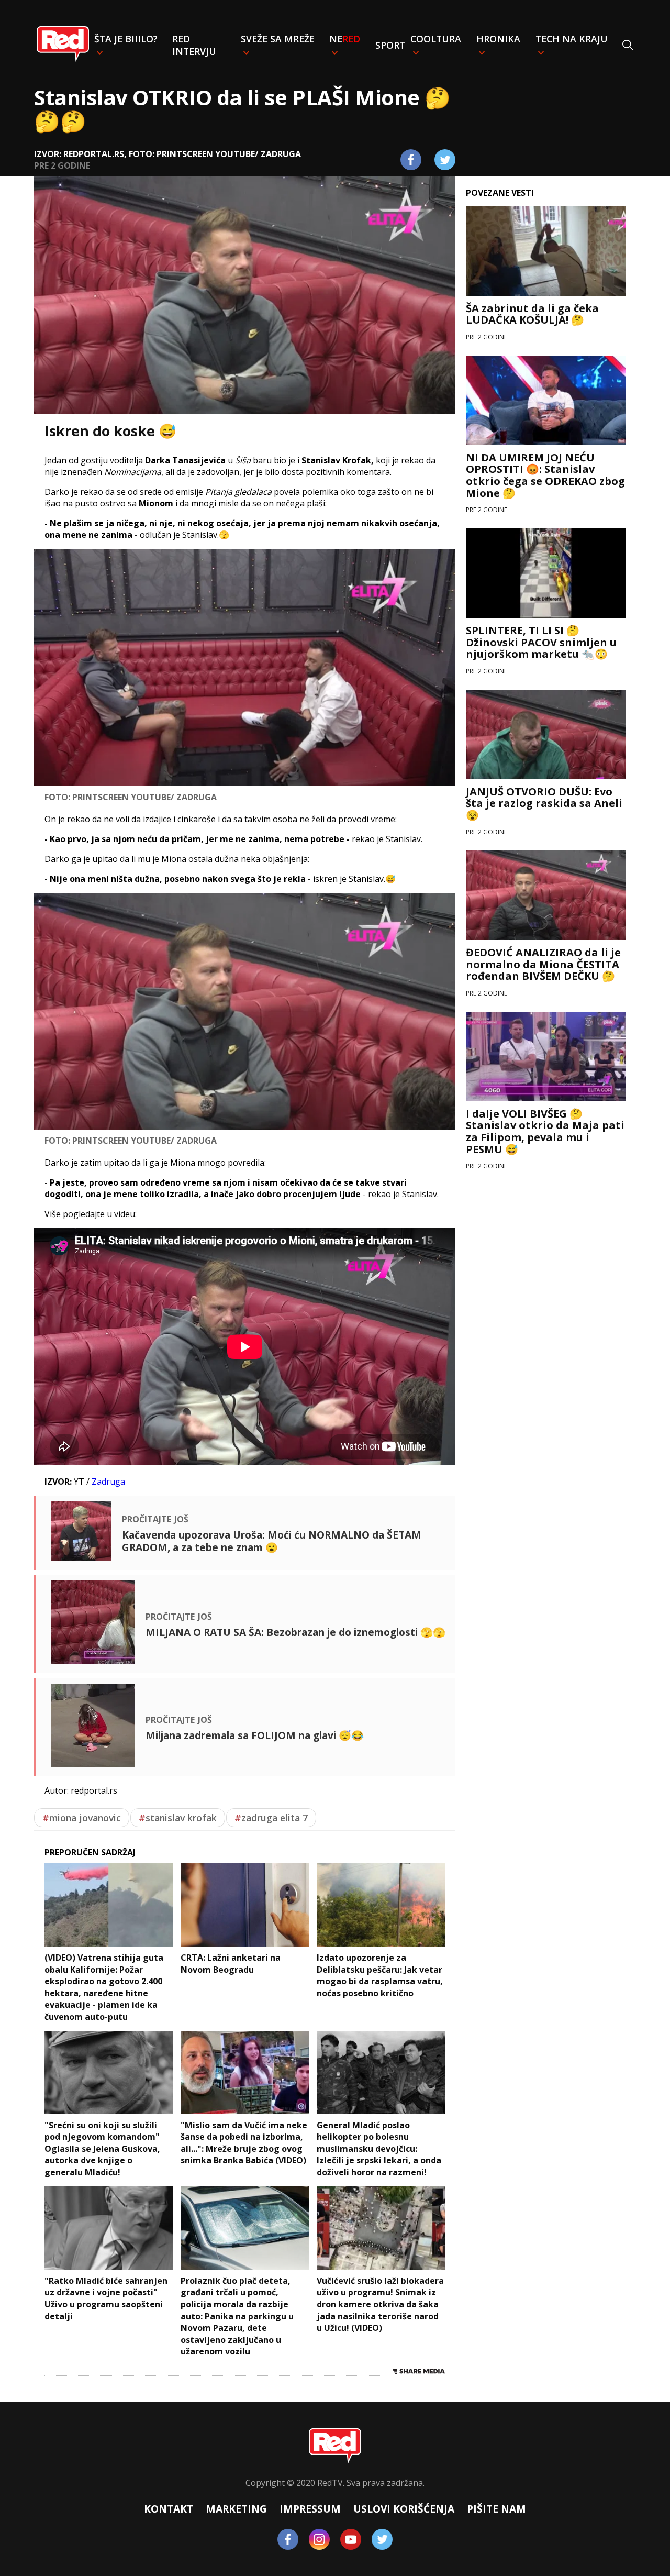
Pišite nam (496, 2509)
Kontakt (169, 2509)
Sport (390, 45)
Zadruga (108, 1482)
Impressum (310, 2509)
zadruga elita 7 (271, 1818)
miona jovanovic (82, 1818)
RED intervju (194, 45)
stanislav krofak (178, 1818)
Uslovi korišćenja (404, 2509)
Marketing (236, 2509)
